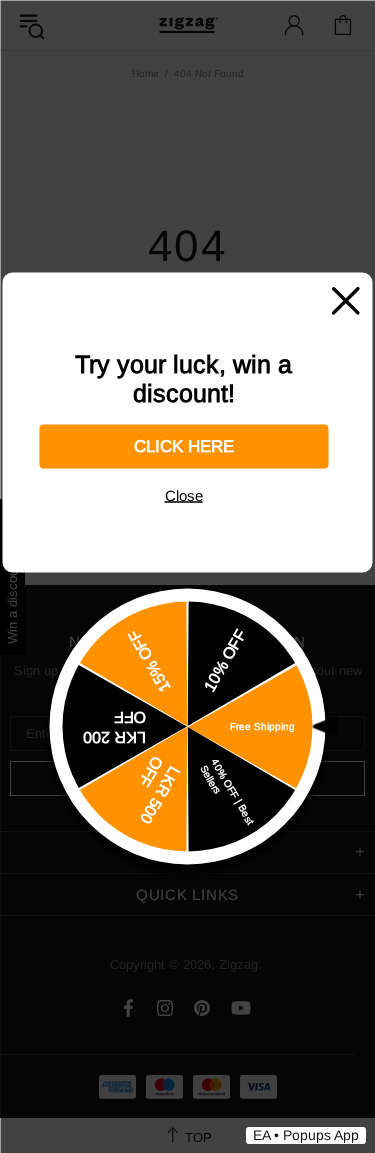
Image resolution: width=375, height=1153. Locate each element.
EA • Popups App (306, 1135)
